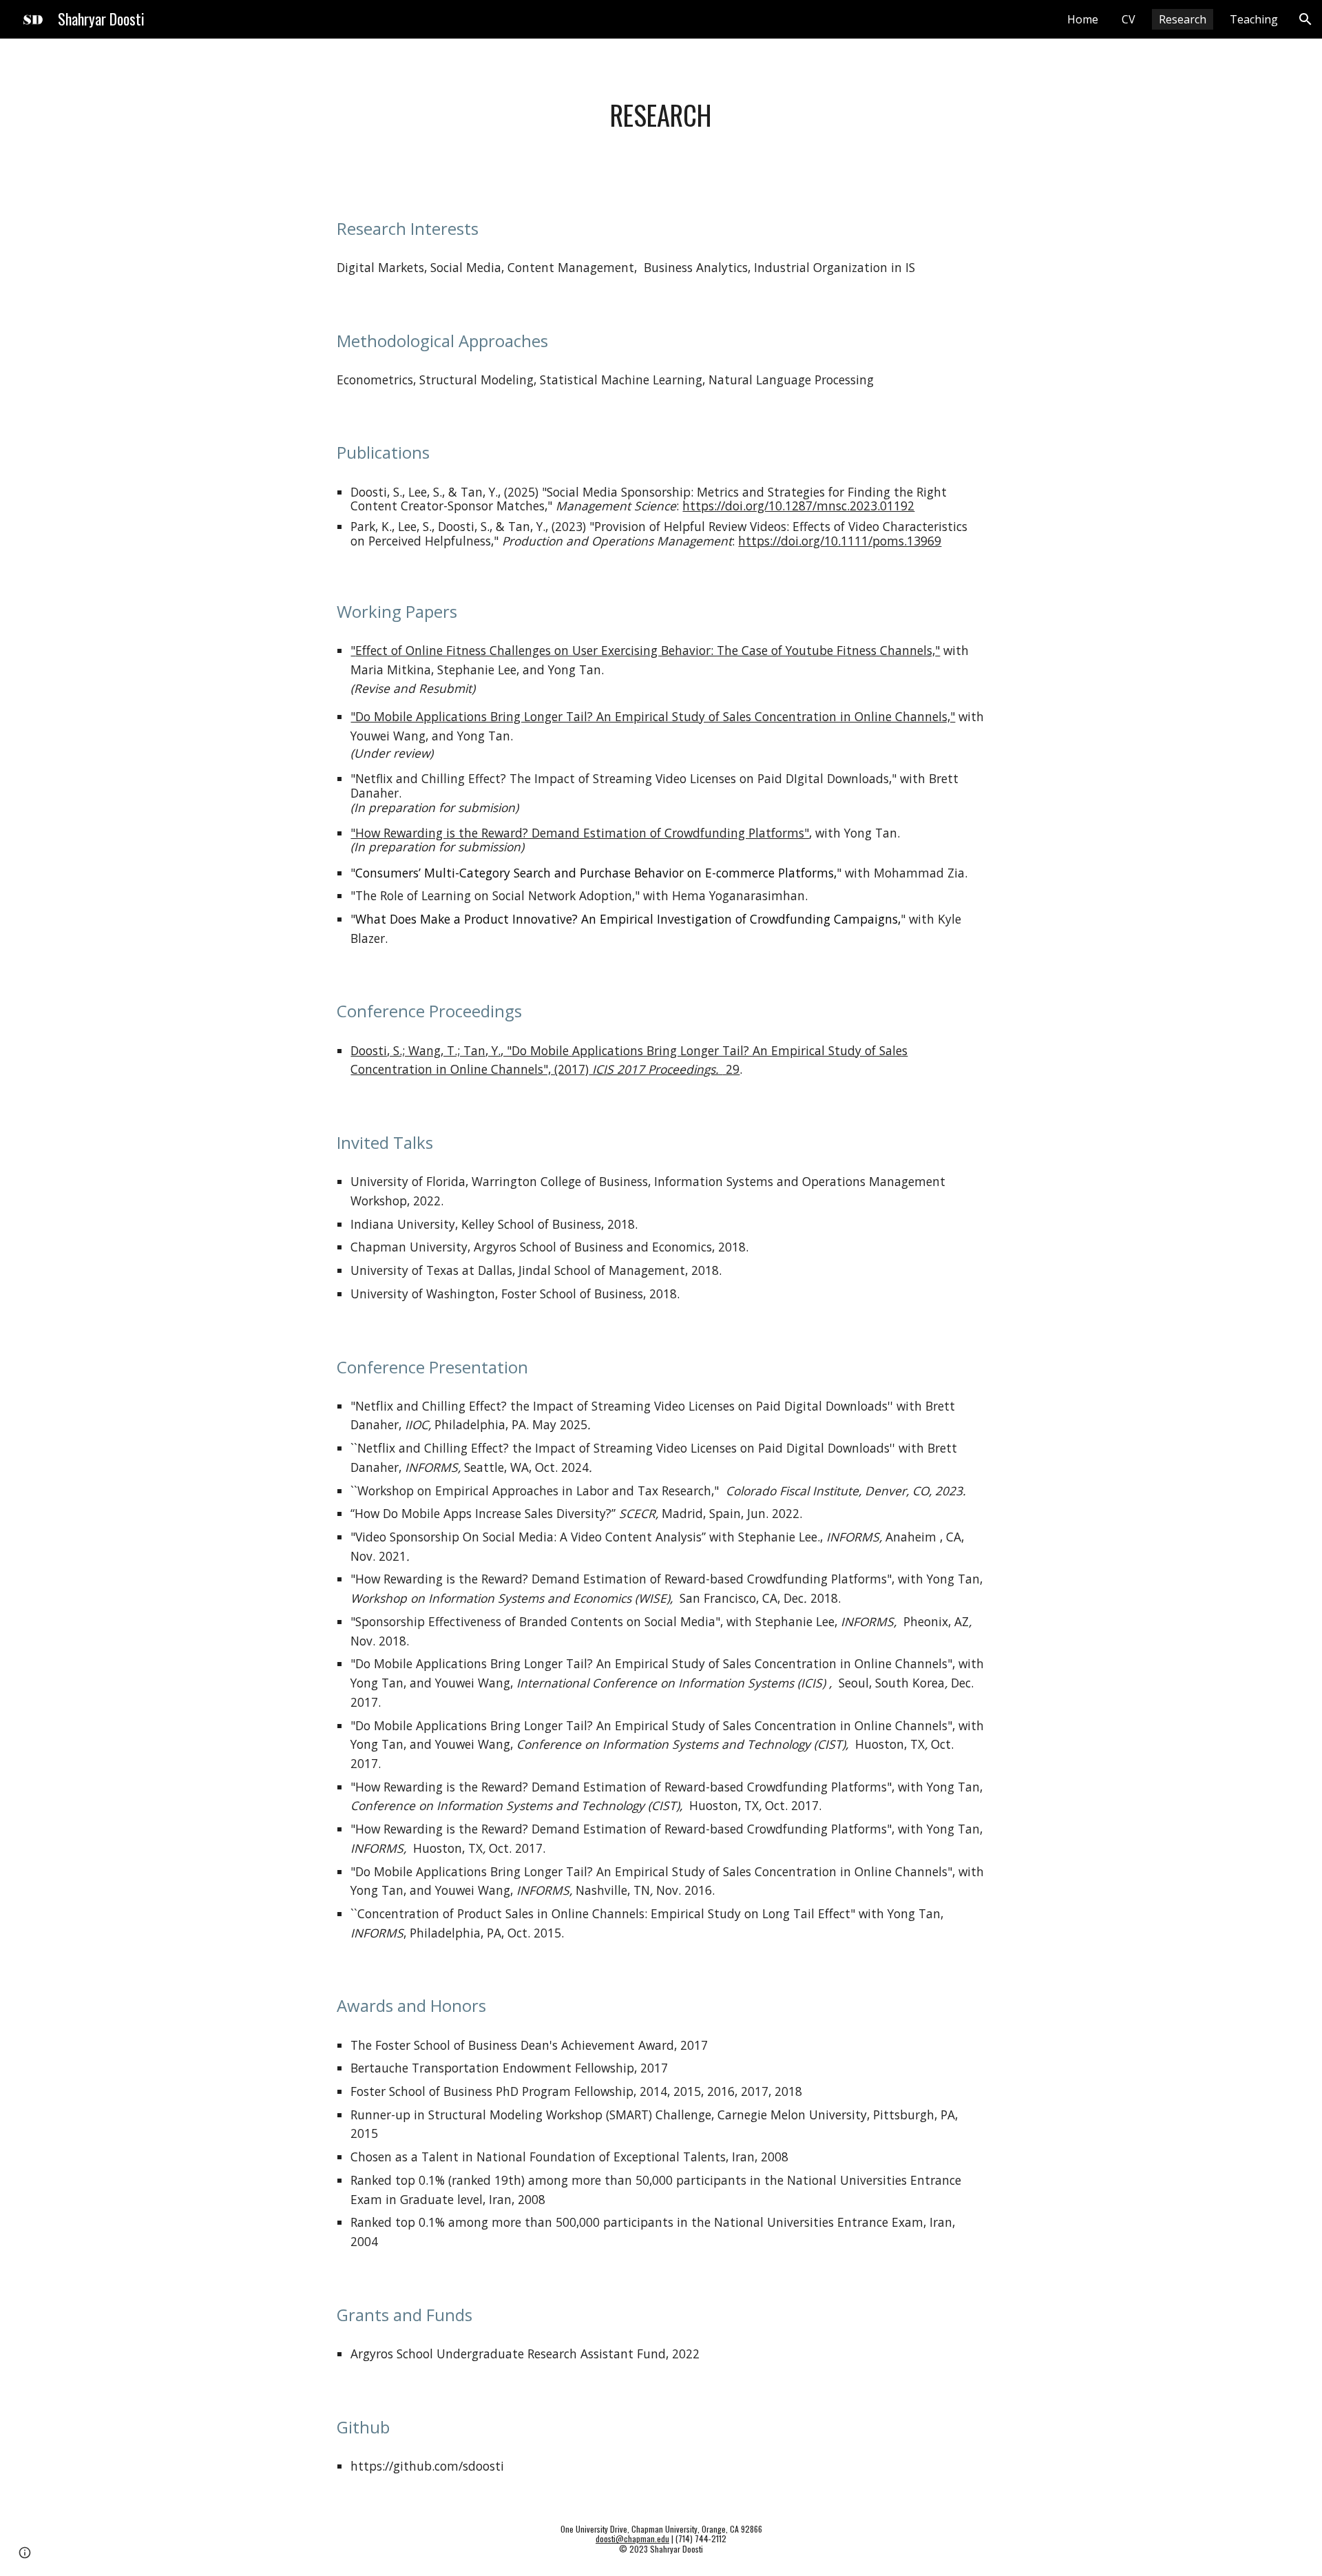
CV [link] (1129, 19)
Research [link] (1183, 19)
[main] (661, 115)
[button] (1305, 19)
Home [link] (1083, 19)
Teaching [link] (1254, 19)
